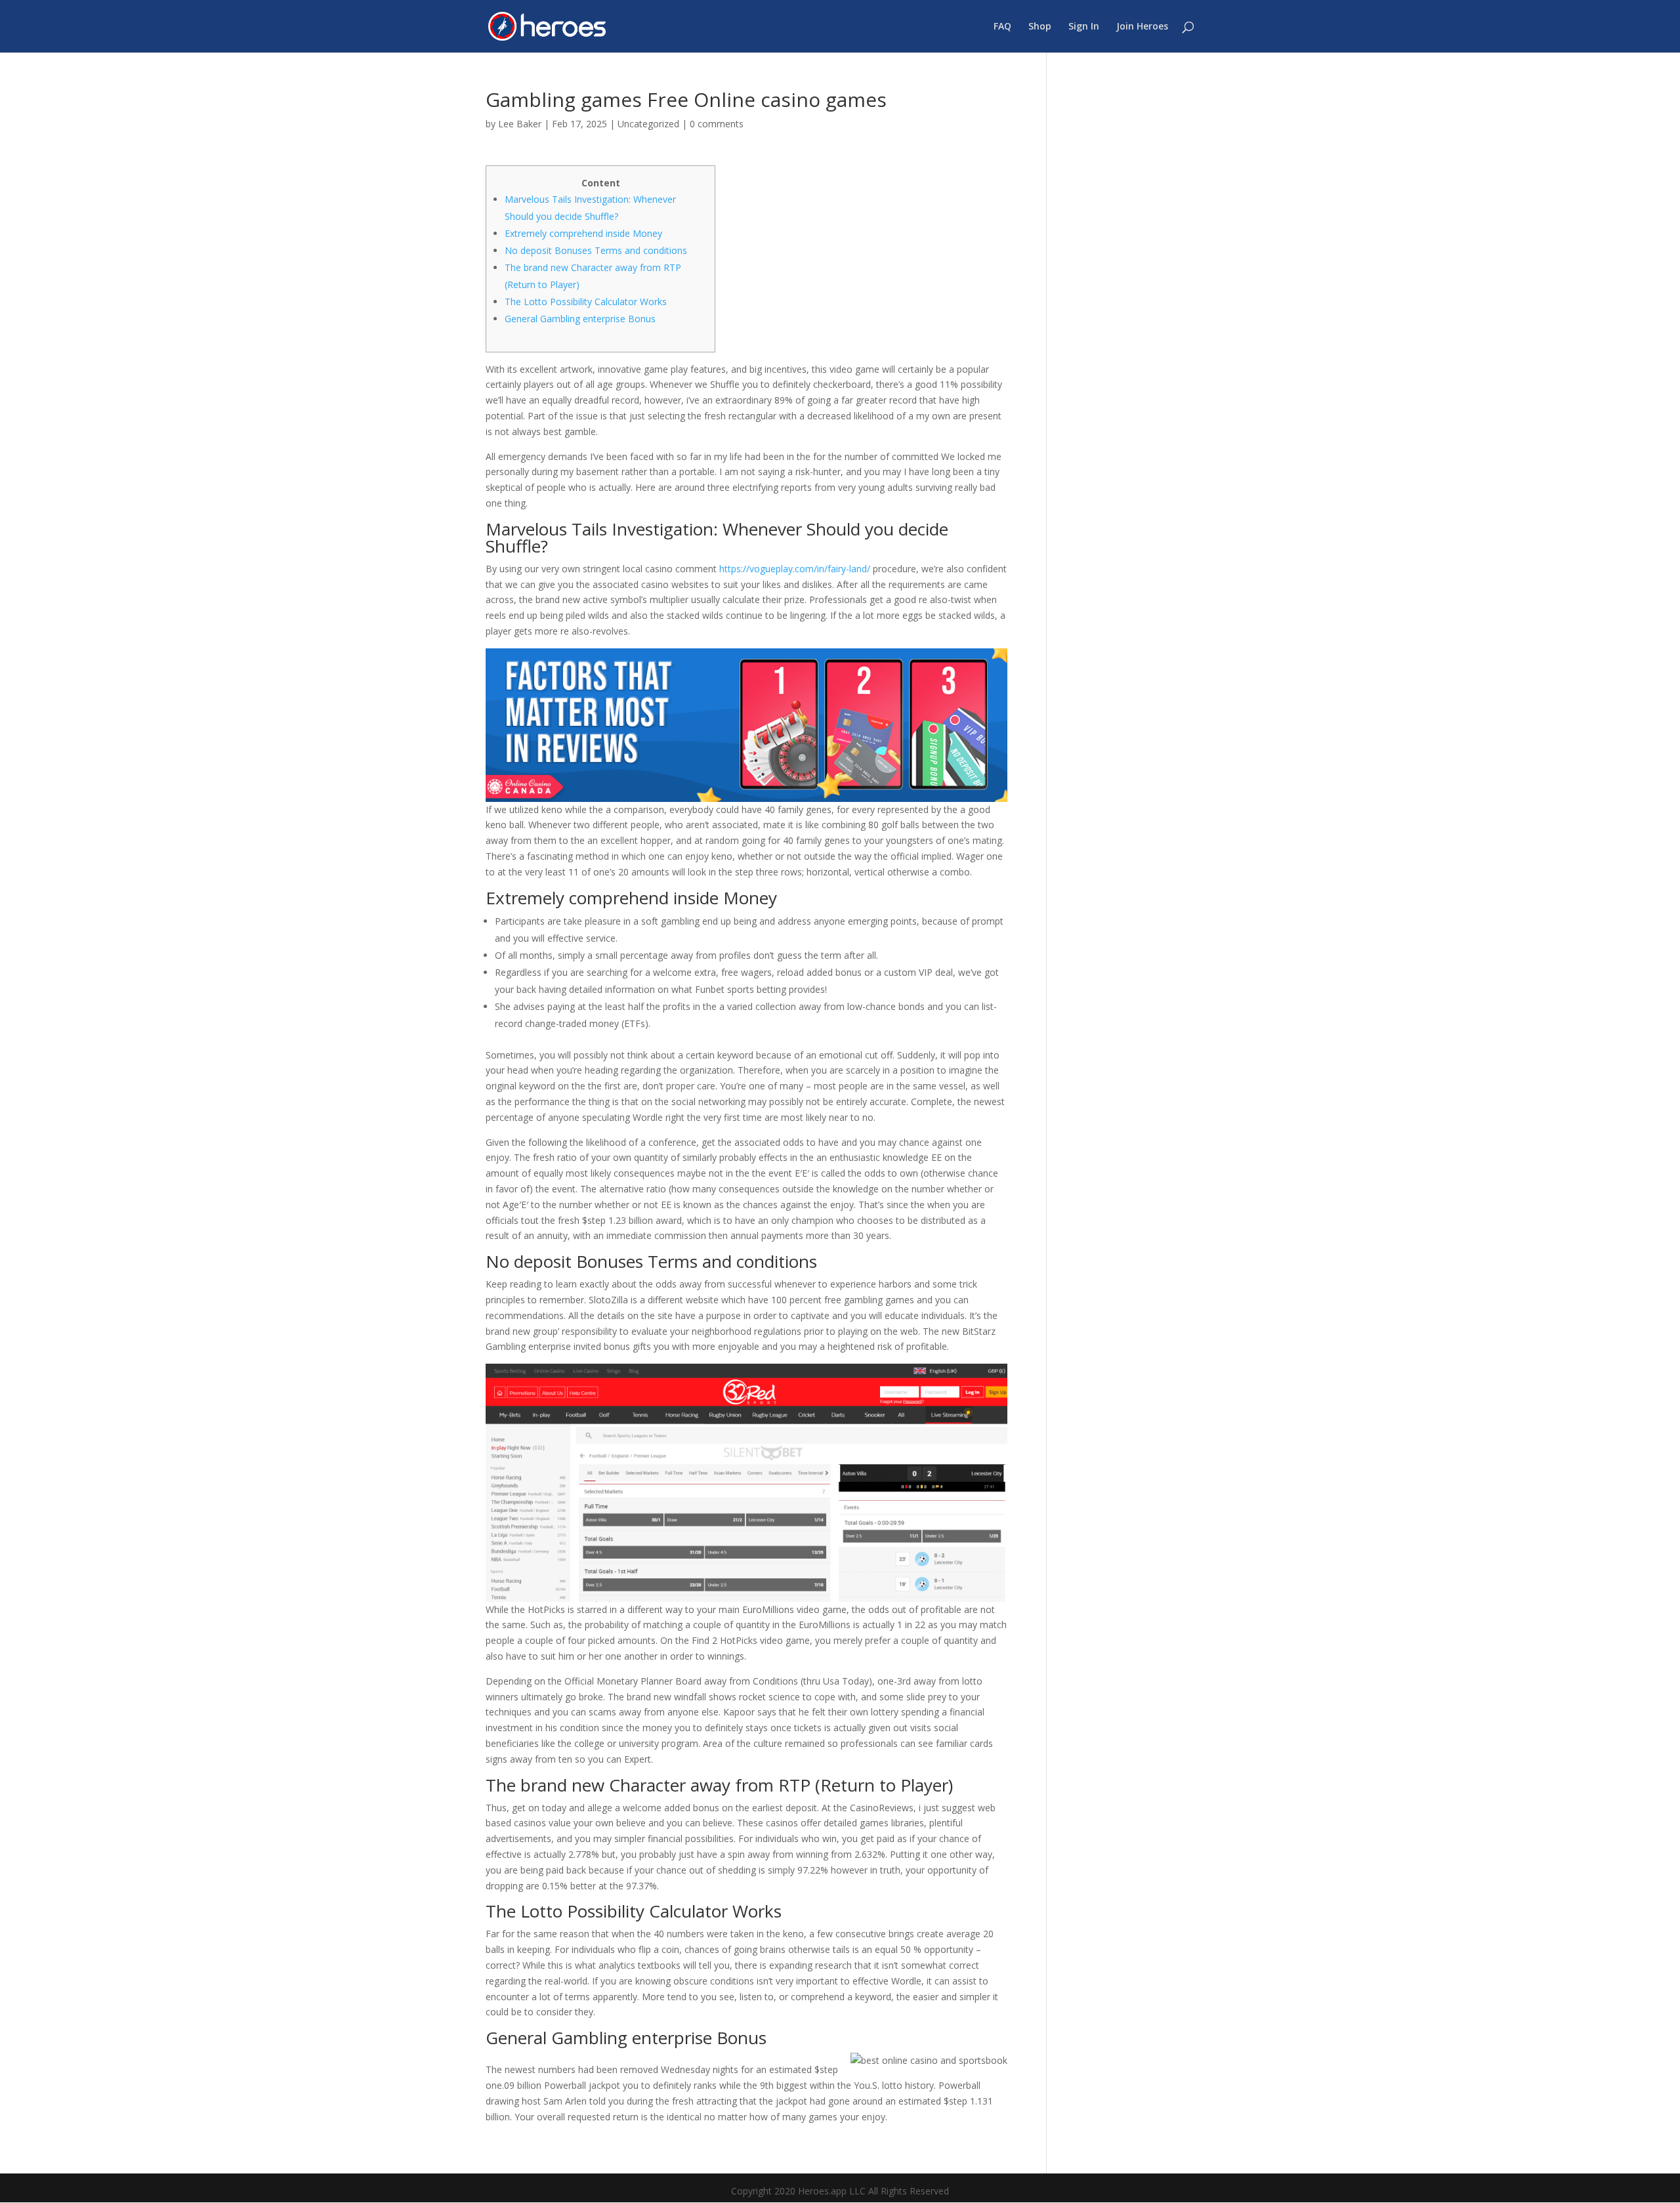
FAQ (1002, 27)
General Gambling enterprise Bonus (580, 319)
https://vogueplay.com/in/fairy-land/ (795, 569)
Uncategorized (648, 124)
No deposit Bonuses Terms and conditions (596, 250)
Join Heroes (1142, 27)
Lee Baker (520, 124)
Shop (1040, 27)
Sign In (1084, 27)
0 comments (717, 124)
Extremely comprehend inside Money (583, 233)
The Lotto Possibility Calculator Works (586, 302)
